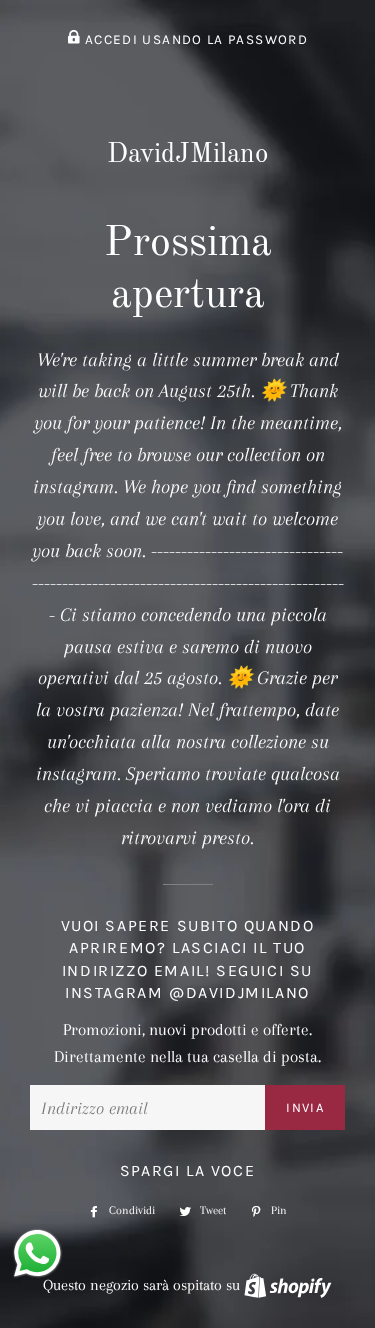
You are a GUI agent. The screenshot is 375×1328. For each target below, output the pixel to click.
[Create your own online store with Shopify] (287, 1285)
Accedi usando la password (194, 39)
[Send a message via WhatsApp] (37, 1253)
